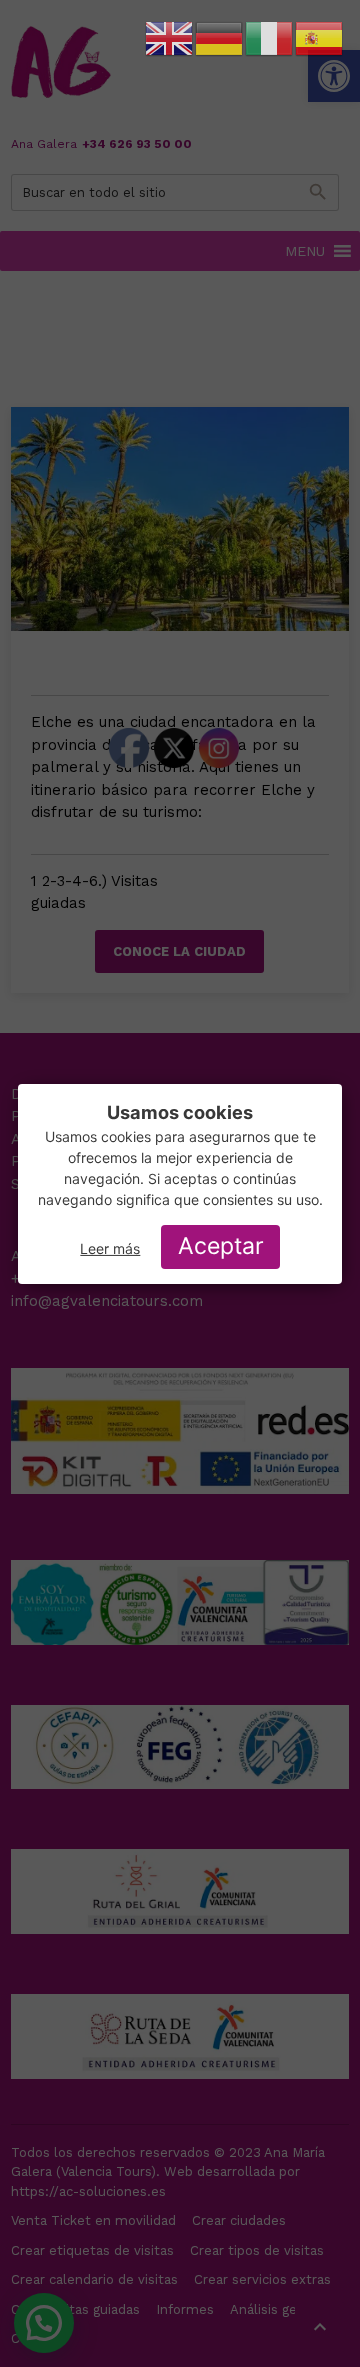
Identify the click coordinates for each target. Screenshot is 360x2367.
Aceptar (221, 1246)
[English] (170, 38)
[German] (220, 38)
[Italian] (270, 38)
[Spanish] (320, 38)
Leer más (110, 1248)
